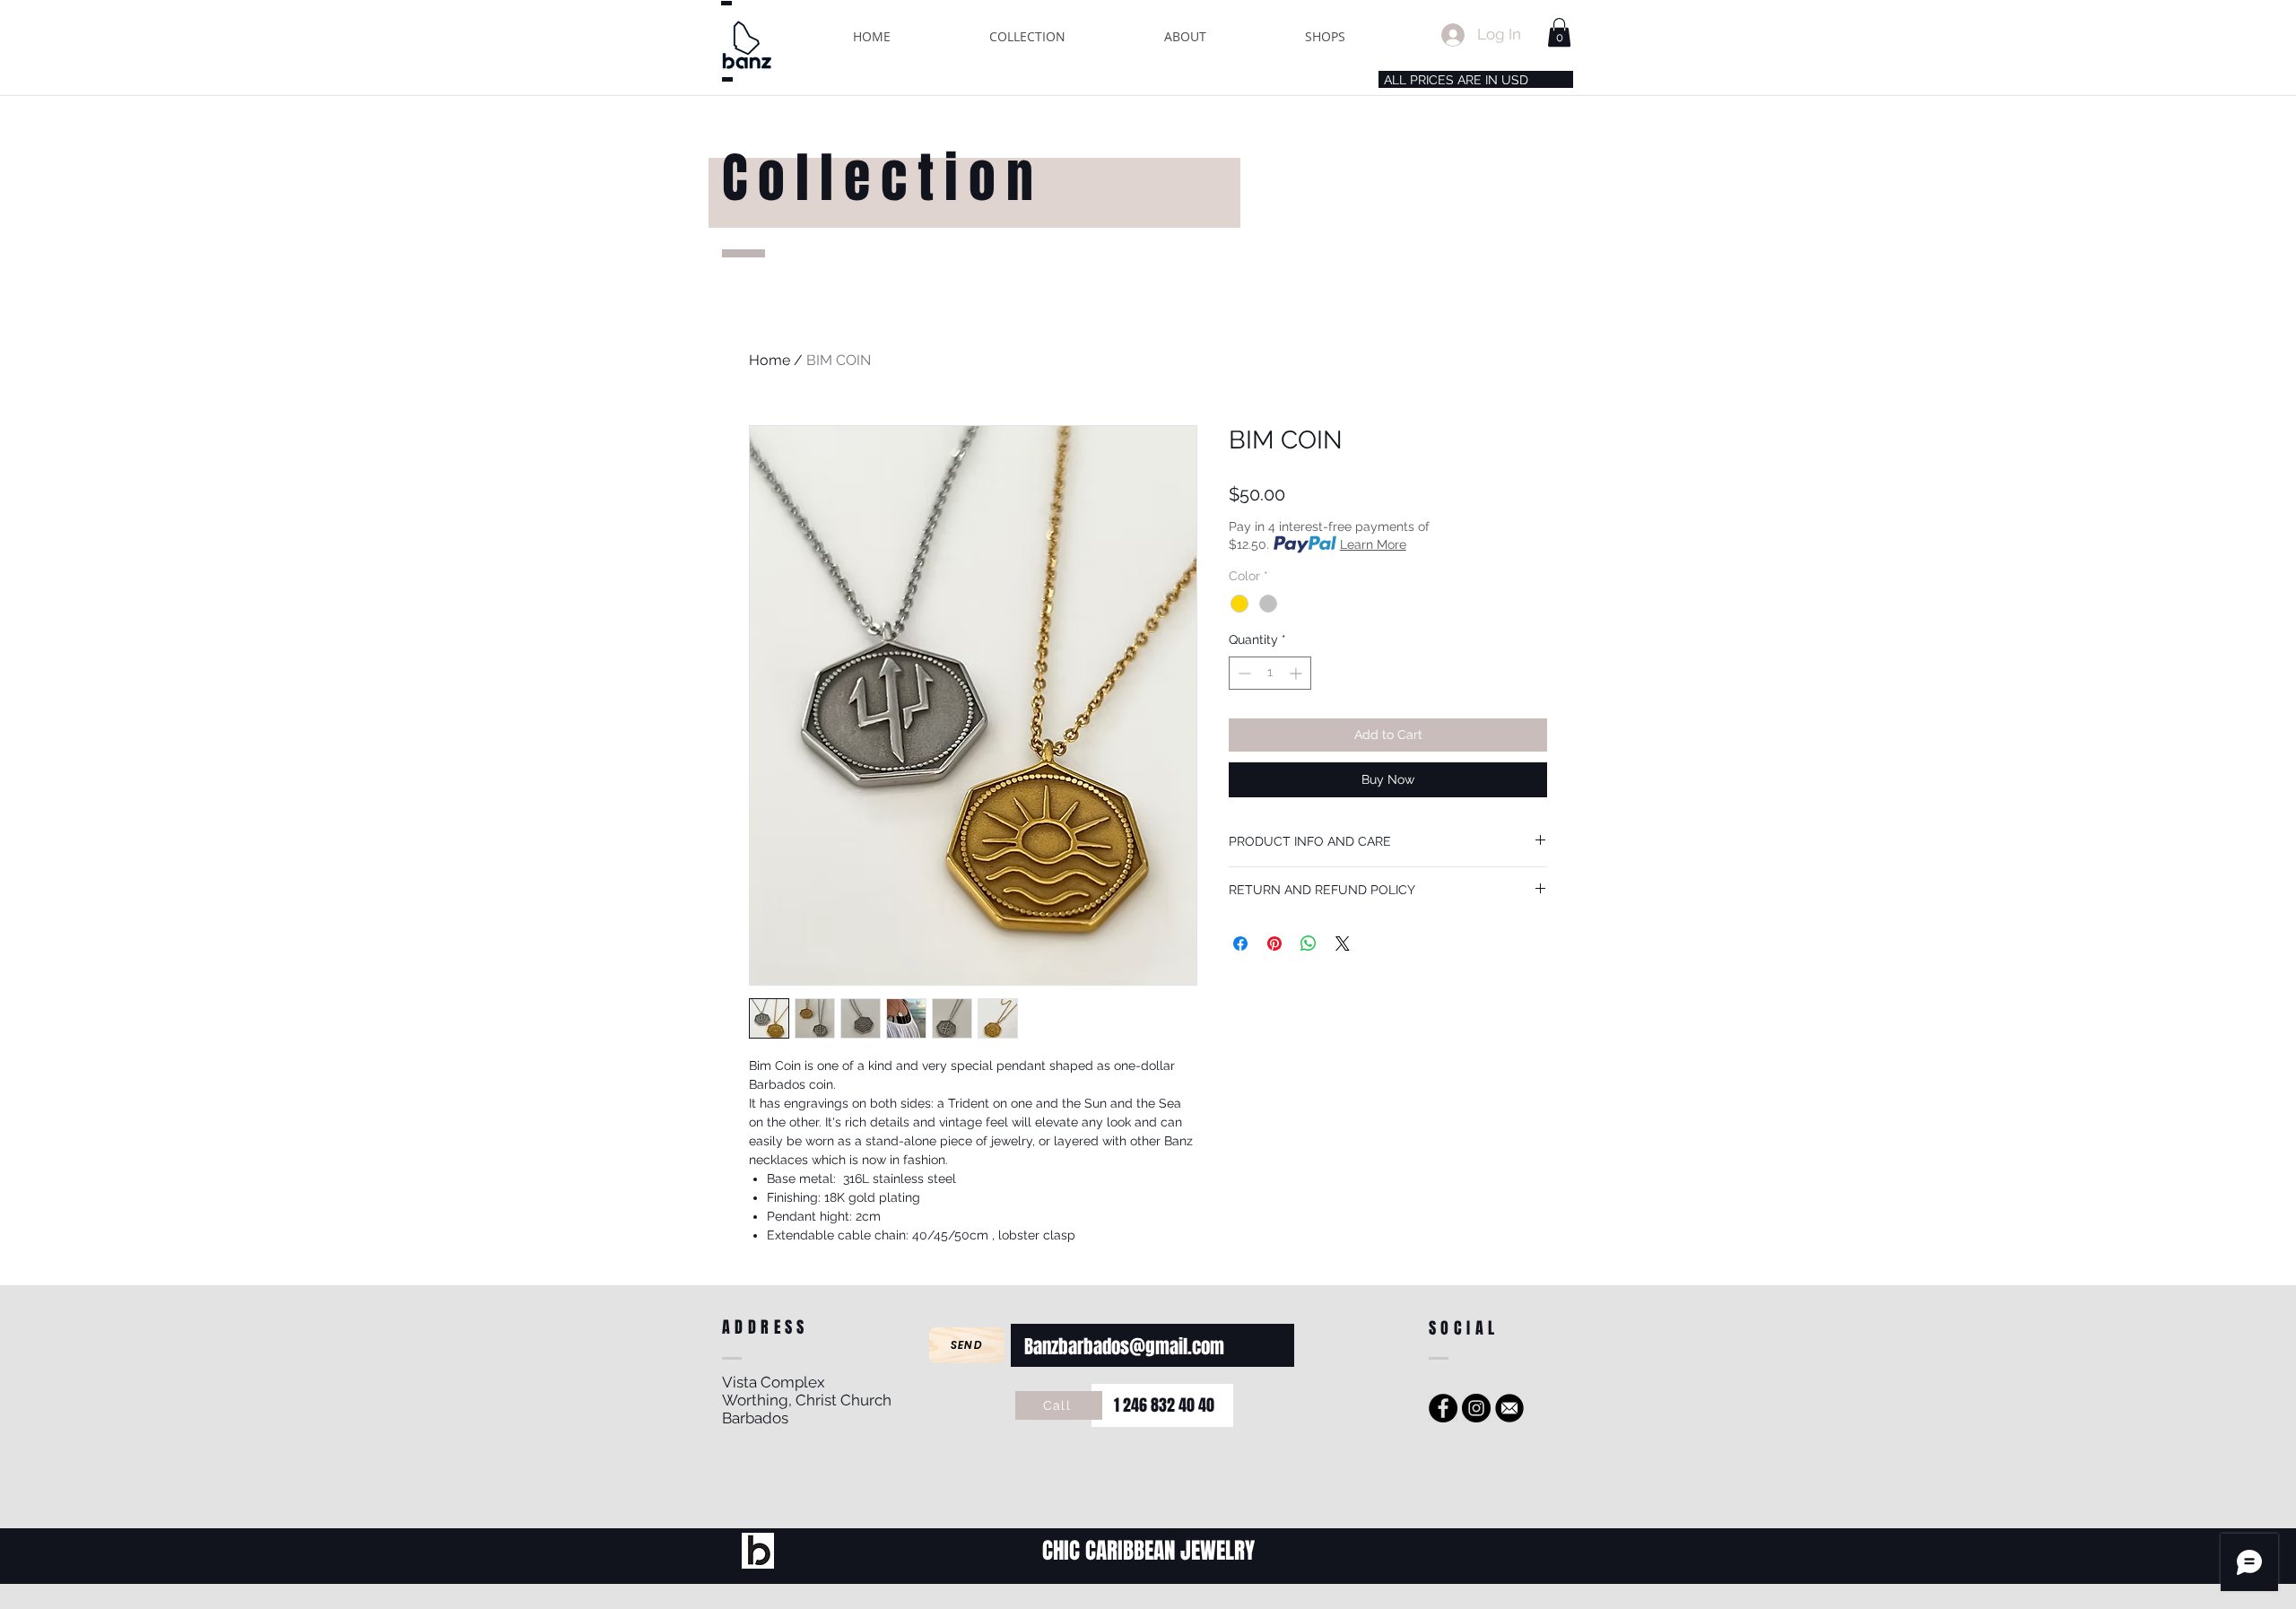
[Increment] (1297, 673)
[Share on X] (1343, 944)
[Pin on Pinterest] (1274, 944)
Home (770, 360)
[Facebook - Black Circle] (1443, 1408)
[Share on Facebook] (1240, 944)
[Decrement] (1243, 673)
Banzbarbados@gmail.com (1124, 1347)
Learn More (1373, 544)
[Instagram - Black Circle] (1476, 1408)
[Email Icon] (1509, 1408)
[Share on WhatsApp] (1309, 944)
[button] (1027, 36)
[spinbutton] (1270, 673)
